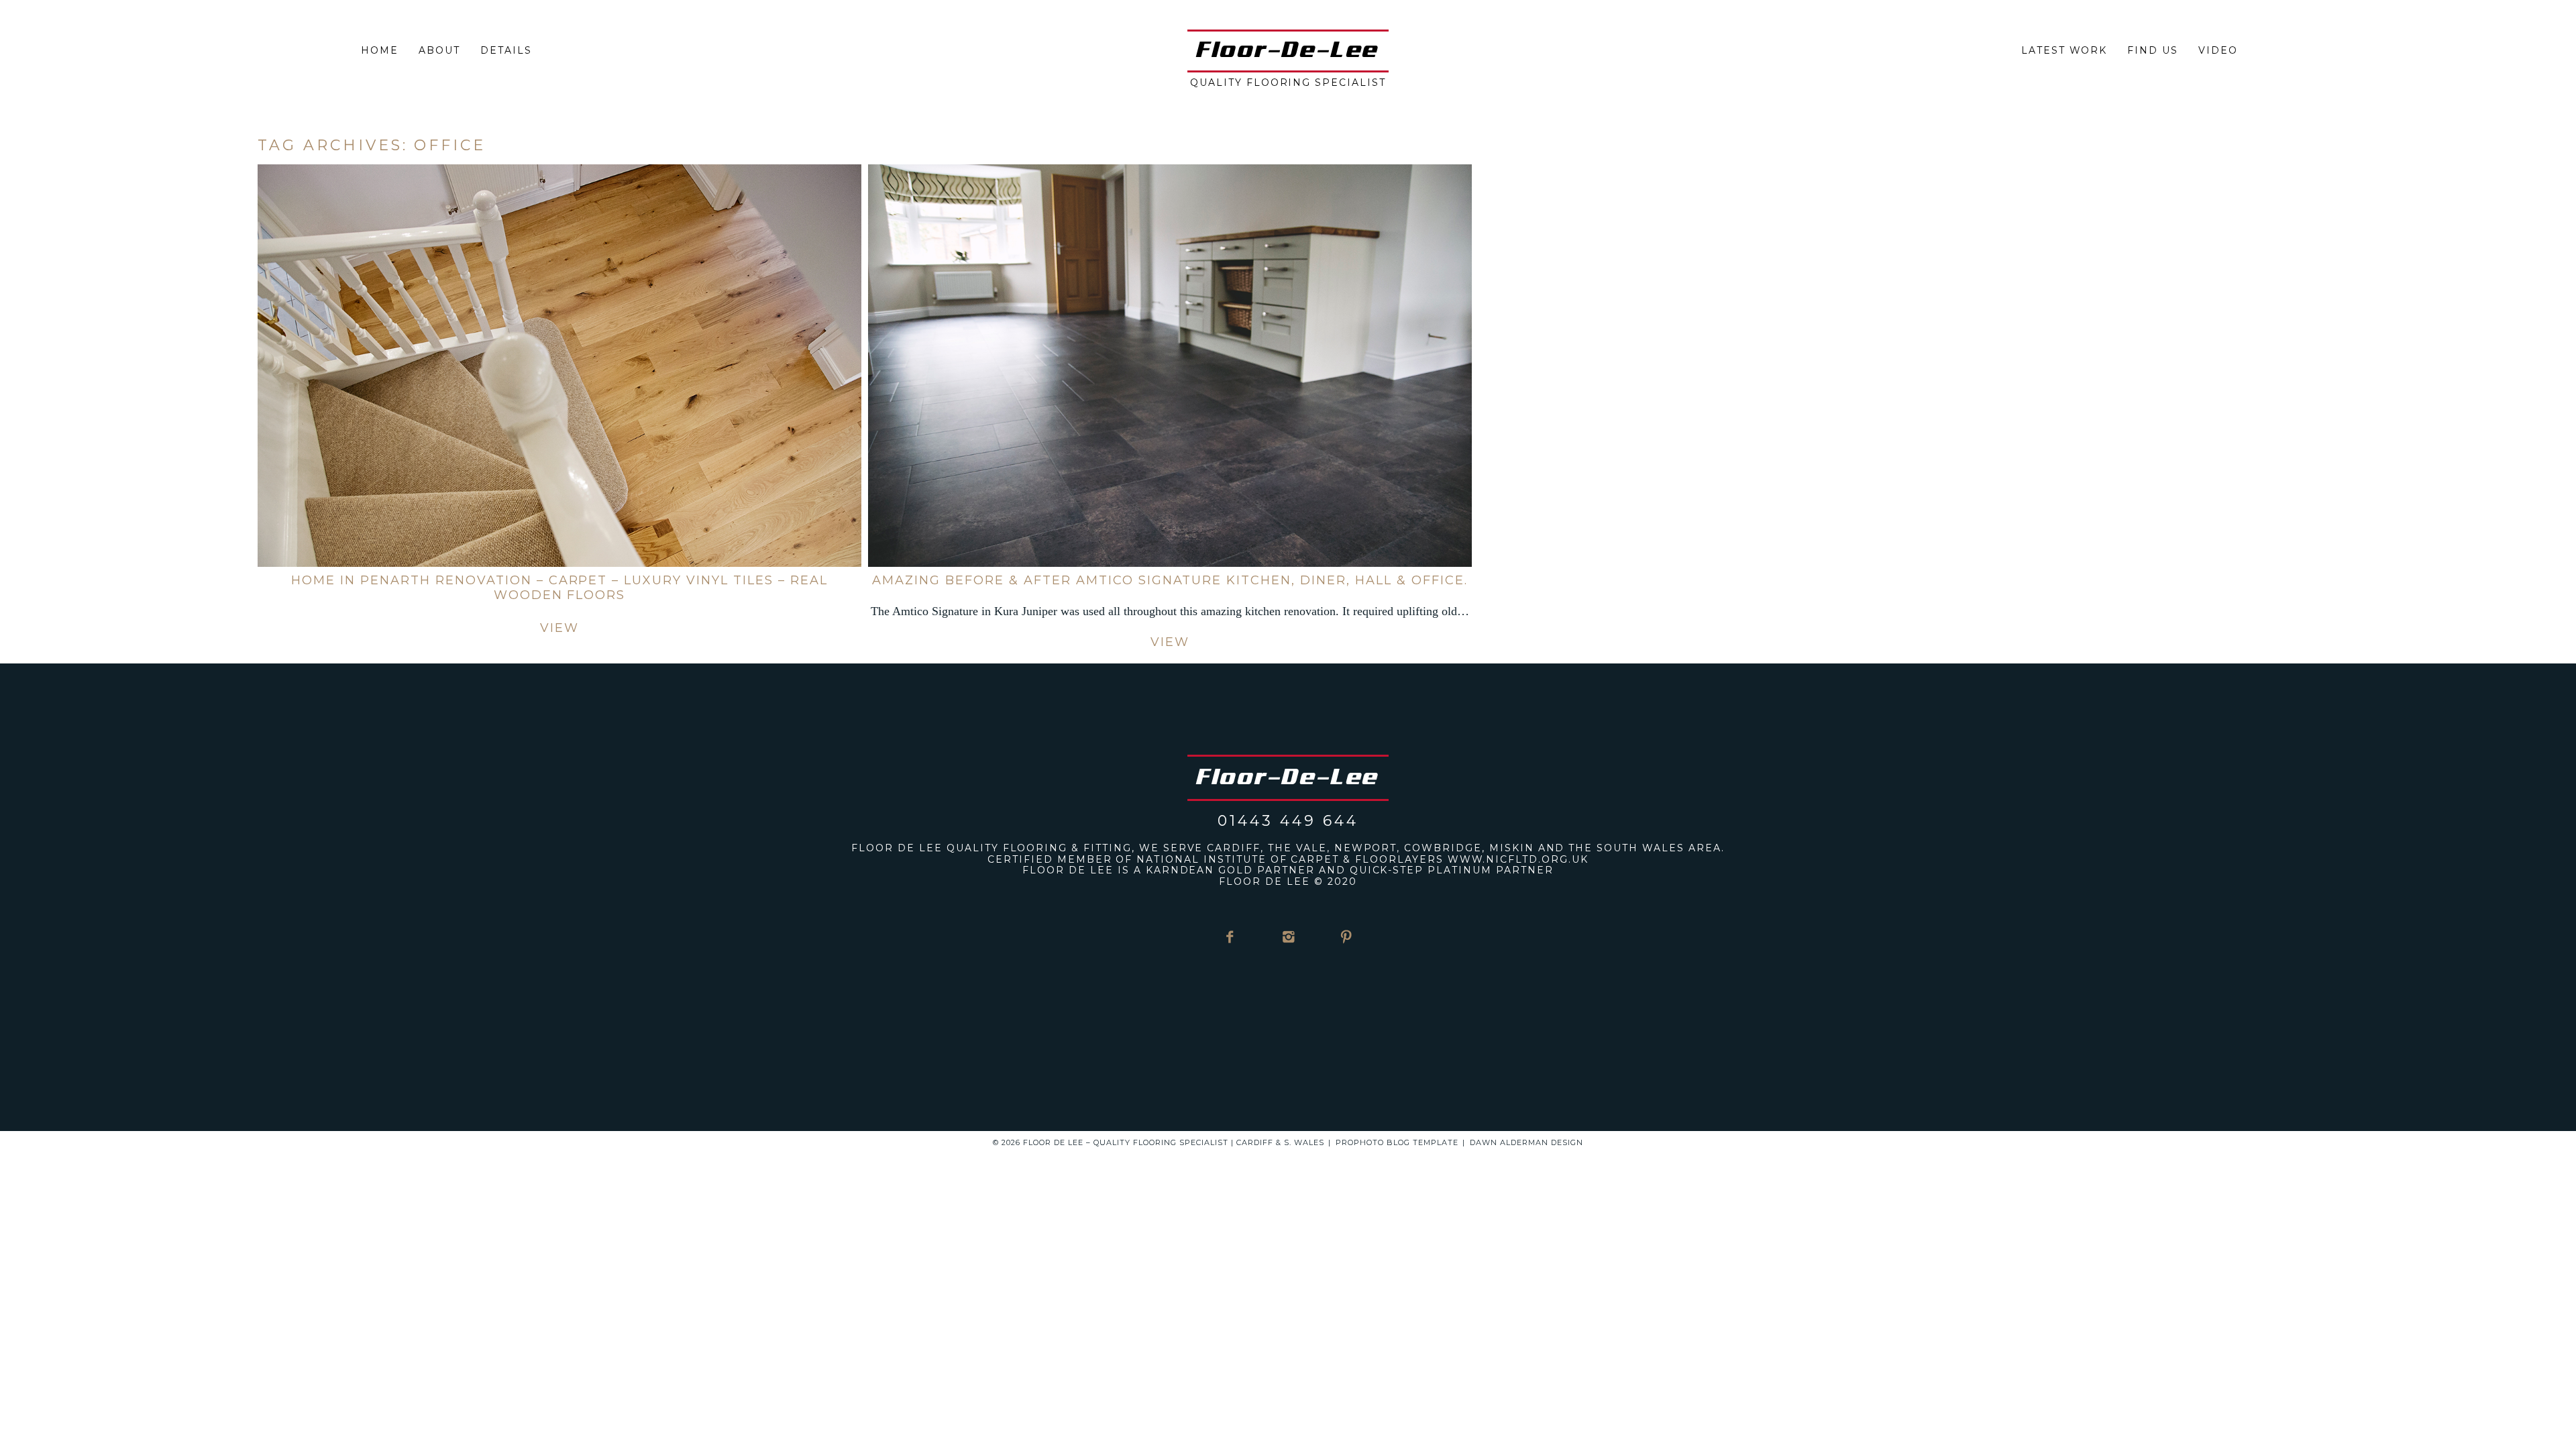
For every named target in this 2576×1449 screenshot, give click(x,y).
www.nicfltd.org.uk (1518, 859)
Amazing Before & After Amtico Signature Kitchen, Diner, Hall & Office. (1170, 580)
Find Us (2153, 50)
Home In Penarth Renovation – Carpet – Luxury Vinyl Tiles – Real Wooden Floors (559, 588)
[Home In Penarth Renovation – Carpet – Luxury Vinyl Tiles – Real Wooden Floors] (559, 366)
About (439, 50)
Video (2218, 50)
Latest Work (2064, 50)
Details (506, 50)
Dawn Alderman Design (1526, 1142)
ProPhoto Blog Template (1397, 1142)
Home (380, 50)
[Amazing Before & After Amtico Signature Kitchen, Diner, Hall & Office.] (1170, 366)
